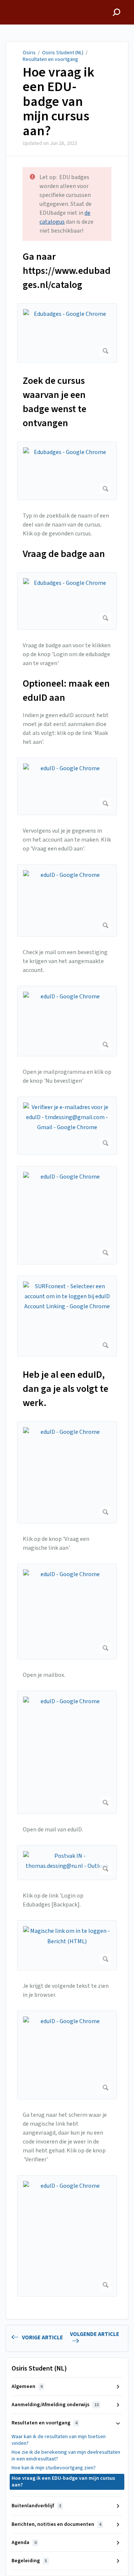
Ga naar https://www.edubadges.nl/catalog (67, 271)
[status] (67, 204)
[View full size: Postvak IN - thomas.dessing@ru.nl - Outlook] (67, 1863)
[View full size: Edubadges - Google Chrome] (67, 333)
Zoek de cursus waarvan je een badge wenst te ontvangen (55, 402)
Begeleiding (29, 2561)
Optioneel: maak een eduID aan (66, 691)
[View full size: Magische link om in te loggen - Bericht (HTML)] (67, 1945)
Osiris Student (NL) (63, 53)
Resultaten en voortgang (50, 59)
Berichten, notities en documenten (56, 2524)
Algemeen (27, 2387)
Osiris (29, 53)
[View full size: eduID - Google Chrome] (67, 786)
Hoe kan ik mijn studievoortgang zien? (54, 2468)
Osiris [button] (13, 4)
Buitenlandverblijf (36, 2506)
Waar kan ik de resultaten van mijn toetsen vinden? (59, 2440)
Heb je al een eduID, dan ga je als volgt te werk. (66, 1389)
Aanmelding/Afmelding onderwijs (55, 2405)
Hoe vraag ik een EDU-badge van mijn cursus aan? (58, 102)
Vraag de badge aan (64, 554)
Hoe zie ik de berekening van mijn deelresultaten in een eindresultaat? (66, 2456)
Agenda (24, 2543)
